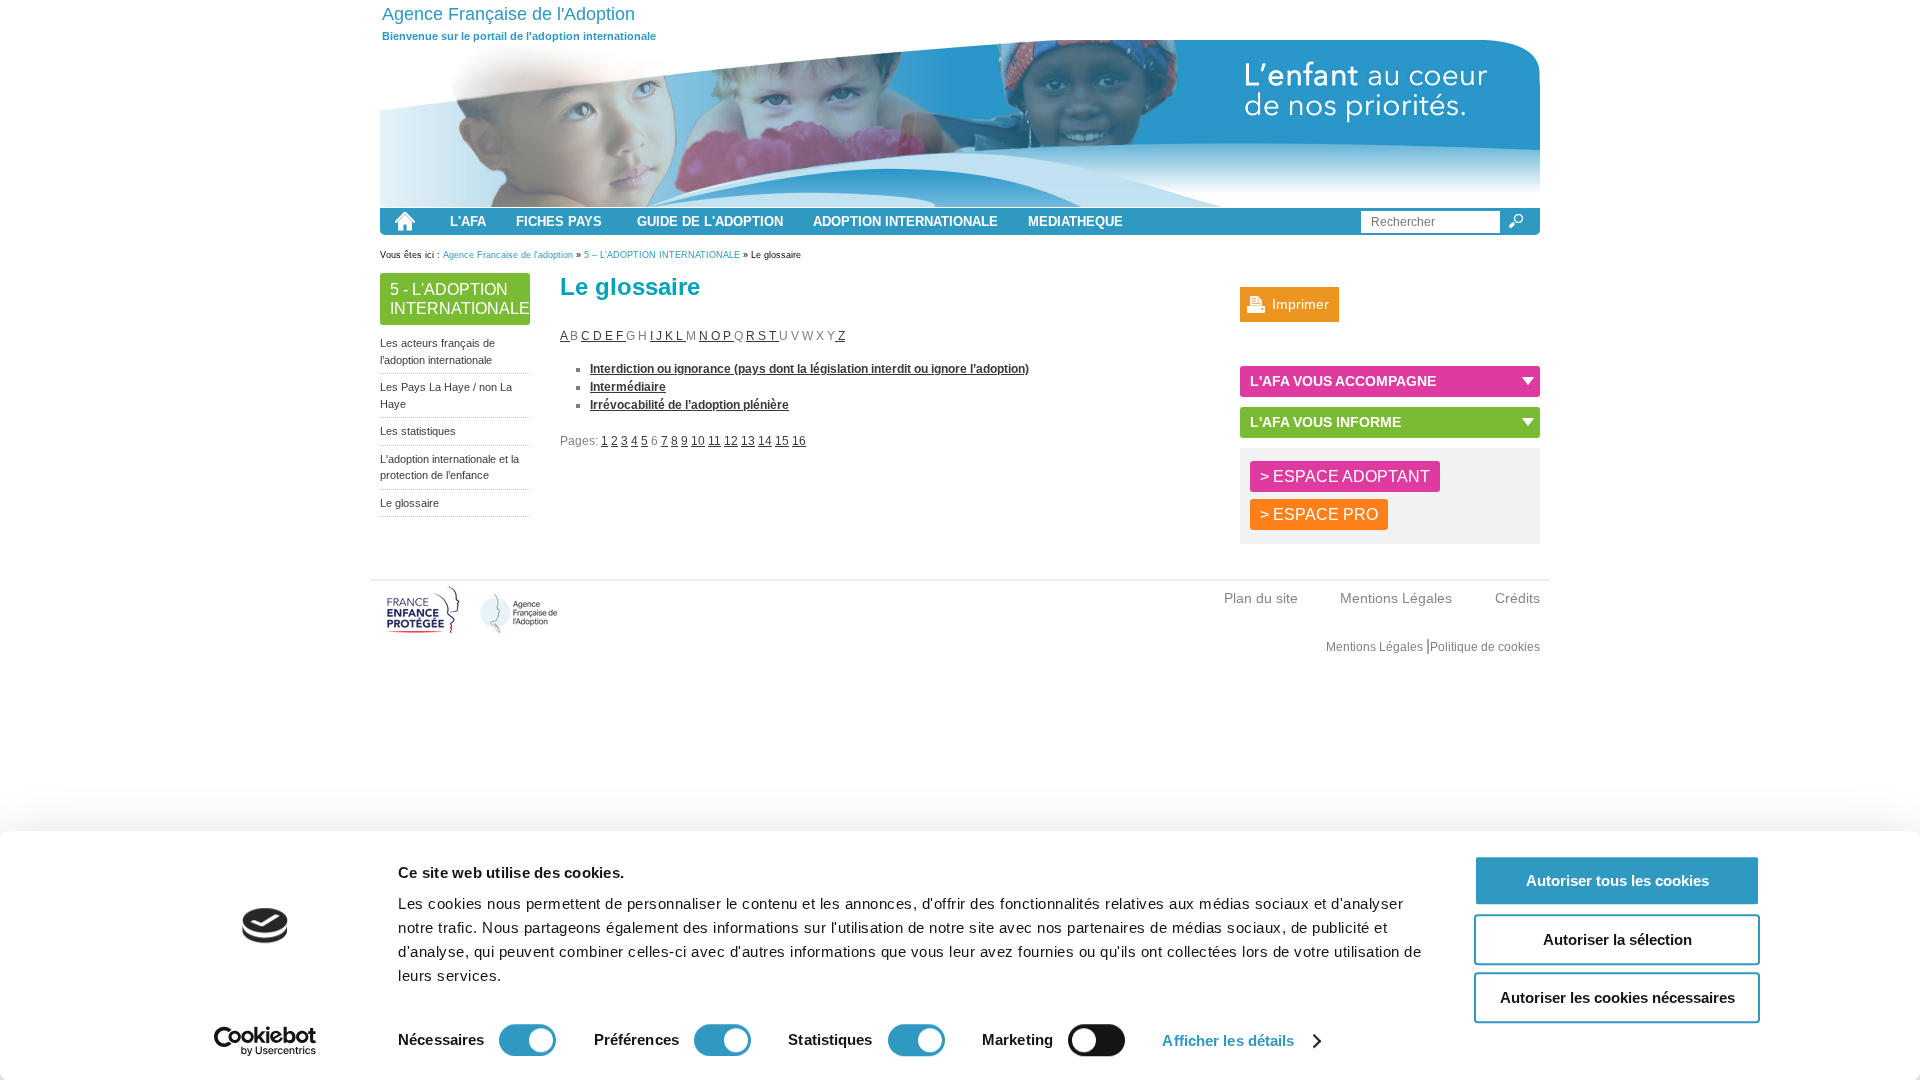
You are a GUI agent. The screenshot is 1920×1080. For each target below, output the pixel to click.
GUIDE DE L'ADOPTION (710, 221)
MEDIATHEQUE (1075, 221)
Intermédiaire (628, 387)
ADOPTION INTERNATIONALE (905, 221)
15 (782, 441)
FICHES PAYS (559, 221)
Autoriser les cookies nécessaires (1617, 997)
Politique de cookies (1485, 647)
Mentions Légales (1396, 598)
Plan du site (1261, 598)
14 (765, 441)
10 (698, 441)
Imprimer (1300, 304)
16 (799, 441)
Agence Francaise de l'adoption (508, 255)
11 (714, 441)
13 (748, 441)
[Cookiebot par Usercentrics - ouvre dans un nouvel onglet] (265, 1041)
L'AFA (468, 221)
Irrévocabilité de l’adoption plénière (689, 405)
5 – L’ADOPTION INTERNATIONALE (662, 255)
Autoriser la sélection (1617, 939)
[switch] (722, 1040)
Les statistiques (418, 431)
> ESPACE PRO (1319, 514)
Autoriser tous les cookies (1617, 880)
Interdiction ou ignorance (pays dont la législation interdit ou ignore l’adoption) (809, 369)
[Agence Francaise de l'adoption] (960, 124)
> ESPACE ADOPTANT (1345, 476)
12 (731, 441)
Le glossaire (409, 503)
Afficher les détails (1228, 1040)
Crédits (1517, 598)
